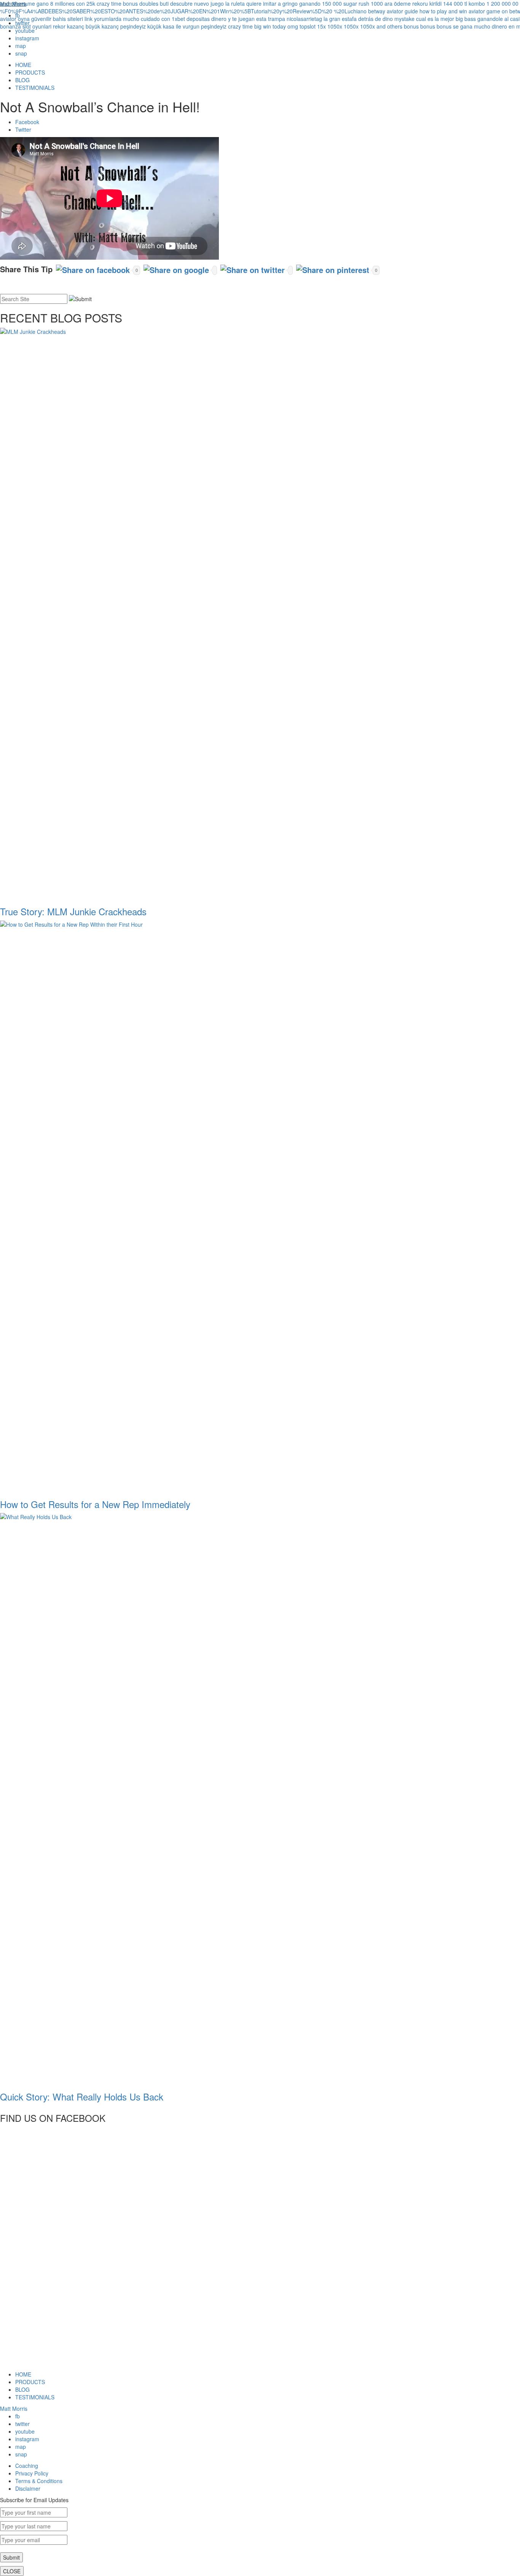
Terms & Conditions (39, 2481)
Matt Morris (14, 2408)
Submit (11, 2557)
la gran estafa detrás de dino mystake (369, 19)
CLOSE (12, 2571)
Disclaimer (28, 2488)
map (21, 46)
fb (18, 2416)
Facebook (27, 122)
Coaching (27, 2466)
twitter (22, 2424)
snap (21, 53)
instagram (27, 38)
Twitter (23, 129)
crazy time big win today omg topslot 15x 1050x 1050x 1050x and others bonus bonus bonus (340, 26)
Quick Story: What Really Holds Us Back (82, 2096)
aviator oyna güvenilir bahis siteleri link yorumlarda (61, 19)
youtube (25, 30)
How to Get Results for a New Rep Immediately (95, 1504)
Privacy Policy (32, 2473)
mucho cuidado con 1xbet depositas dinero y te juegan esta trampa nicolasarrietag (223, 19)
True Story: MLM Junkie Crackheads (73, 911)
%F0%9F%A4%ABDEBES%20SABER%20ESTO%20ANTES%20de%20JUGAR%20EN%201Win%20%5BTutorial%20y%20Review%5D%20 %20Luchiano (183, 11)
